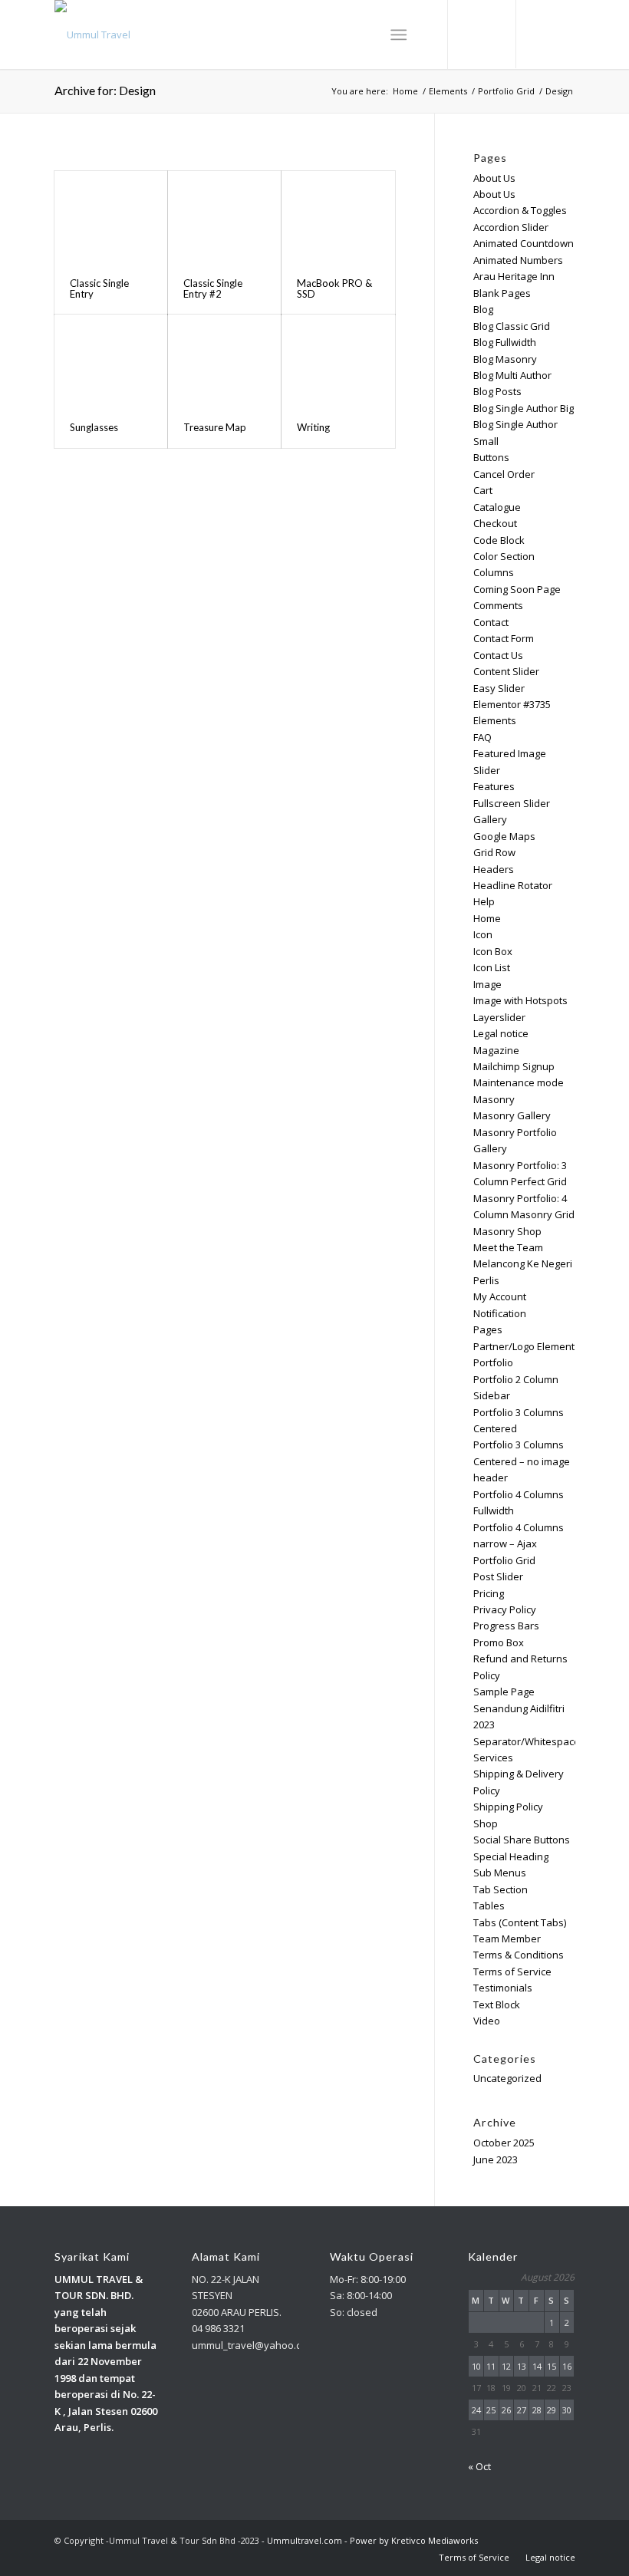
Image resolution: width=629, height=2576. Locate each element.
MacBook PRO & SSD (334, 288)
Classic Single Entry (99, 288)
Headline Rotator (513, 885)
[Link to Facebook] (564, 35)
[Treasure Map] (224, 360)
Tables (489, 1906)
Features (494, 786)
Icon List (492, 967)
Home (487, 918)
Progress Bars (506, 1626)
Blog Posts (497, 391)
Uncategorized (507, 2078)
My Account (500, 1296)
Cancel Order (504, 474)
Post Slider (498, 1576)
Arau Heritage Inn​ (514, 276)
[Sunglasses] (111, 360)
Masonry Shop (507, 1231)
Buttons (491, 457)
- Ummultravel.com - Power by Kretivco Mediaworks (370, 2540)
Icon (483, 934)
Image (487, 984)
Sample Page (504, 1692)
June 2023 (496, 2159)
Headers (494, 869)
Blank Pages (502, 293)
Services (493, 1757)
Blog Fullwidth (505, 342)
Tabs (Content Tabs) (520, 1922)
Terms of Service (512, 1972)
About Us (494, 178)
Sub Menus (500, 1873)
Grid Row (494, 852)
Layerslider (499, 1017)
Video (487, 2021)
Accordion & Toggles (520, 210)
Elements (495, 720)
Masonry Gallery (512, 1115)
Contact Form (504, 638)
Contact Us (498, 655)
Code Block (499, 540)
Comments (498, 605)
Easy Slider (499, 688)
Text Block (497, 2004)
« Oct (479, 2466)
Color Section (504, 556)
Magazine (496, 1050)
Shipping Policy (508, 1807)
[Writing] (338, 360)
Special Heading (511, 1856)
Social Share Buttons (522, 1840)
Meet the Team (508, 1247)
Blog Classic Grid (512, 326)
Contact (491, 622)
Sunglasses (94, 427)
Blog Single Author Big (524, 408)
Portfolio (493, 1362)
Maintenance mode (519, 1082)
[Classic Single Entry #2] (224, 217)
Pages (488, 1329)
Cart (483, 490)
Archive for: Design (105, 90)
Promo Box (499, 1642)
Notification (500, 1313)
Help (484, 901)
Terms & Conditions (519, 1955)
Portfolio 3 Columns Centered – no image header (522, 1461)
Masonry (494, 1099)
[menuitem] (474, 2558)
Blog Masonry (505, 359)
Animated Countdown (524, 243)
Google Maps (504, 836)
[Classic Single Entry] (111, 217)
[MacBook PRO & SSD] (338, 217)
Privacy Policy (505, 1609)
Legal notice (501, 1033)
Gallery (490, 819)
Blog (483, 309)
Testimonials (503, 1988)
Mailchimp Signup (514, 1066)
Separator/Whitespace (527, 1741)
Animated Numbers (518, 260)
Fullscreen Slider (512, 803)
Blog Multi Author (512, 375)
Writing (313, 427)
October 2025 (504, 2143)
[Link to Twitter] (541, 35)
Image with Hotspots (520, 1000)
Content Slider (506, 671)
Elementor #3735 (512, 704)
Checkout (495, 523)
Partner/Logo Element (524, 1346)
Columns (494, 572)
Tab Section (501, 1889)
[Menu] (398, 35)
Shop (486, 1823)
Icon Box (493, 951)
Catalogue (497, 507)
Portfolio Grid (504, 1560)
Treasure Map (215, 427)
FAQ (482, 737)
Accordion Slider (511, 227)
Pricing (489, 1593)
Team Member (507, 1939)
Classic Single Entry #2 (213, 288)
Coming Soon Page (517, 589)
